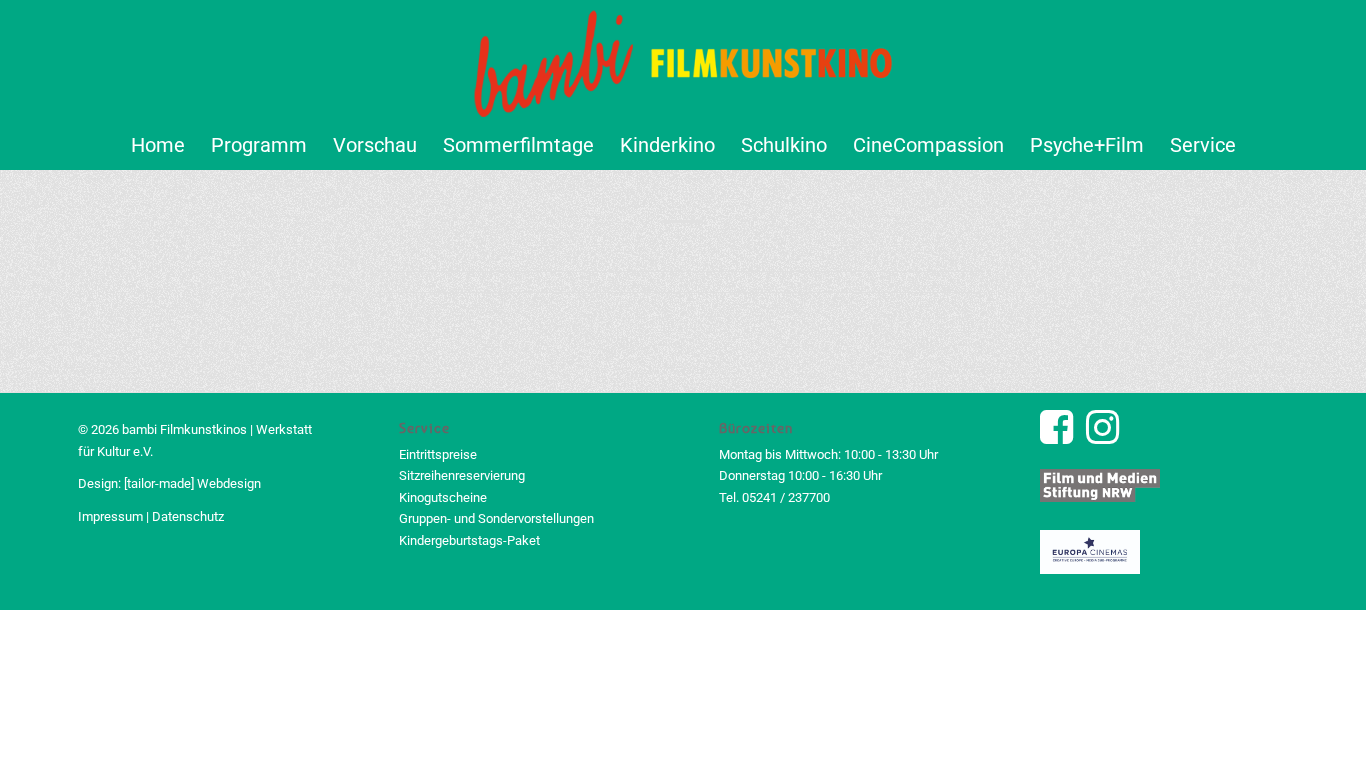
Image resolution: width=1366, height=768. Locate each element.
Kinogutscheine (443, 497)
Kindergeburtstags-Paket (469, 540)
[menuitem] (158, 145)
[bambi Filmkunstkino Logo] (683, 60)
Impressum (110, 516)
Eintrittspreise (438, 454)
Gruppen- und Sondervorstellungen (496, 518)
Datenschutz (188, 516)
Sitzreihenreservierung (462, 475)
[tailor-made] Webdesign (192, 483)
